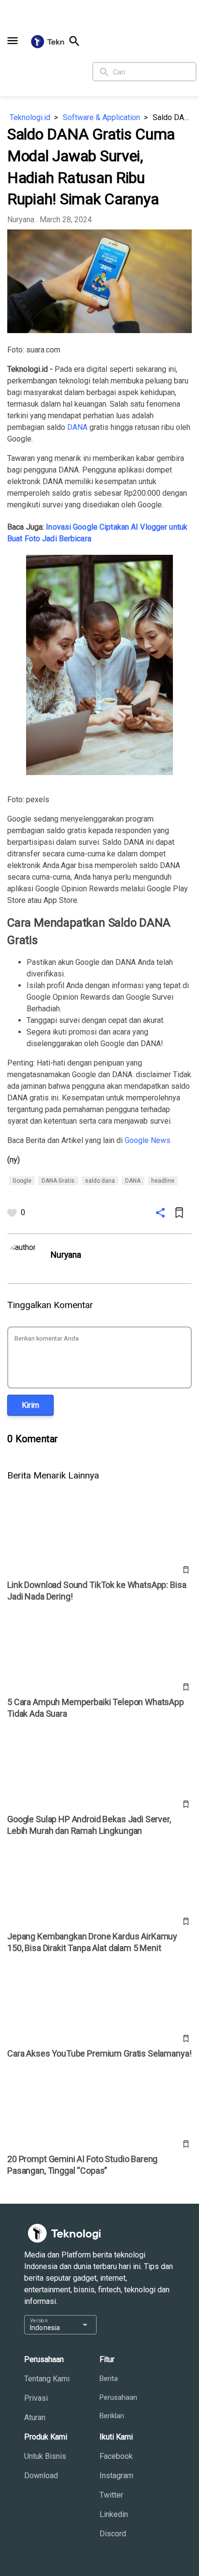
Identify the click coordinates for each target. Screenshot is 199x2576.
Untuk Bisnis (45, 2456)
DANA (77, 427)
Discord (113, 2534)
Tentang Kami (47, 2379)
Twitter (111, 2495)
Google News (148, 1140)
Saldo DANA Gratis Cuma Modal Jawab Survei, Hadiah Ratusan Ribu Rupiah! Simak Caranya (172, 117)
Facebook (116, 2456)
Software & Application (101, 117)
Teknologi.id (30, 117)
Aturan (35, 2417)
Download (41, 2476)
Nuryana (21, 220)
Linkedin (114, 2514)
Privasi (36, 2398)
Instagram (116, 2476)
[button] (13, 41)
